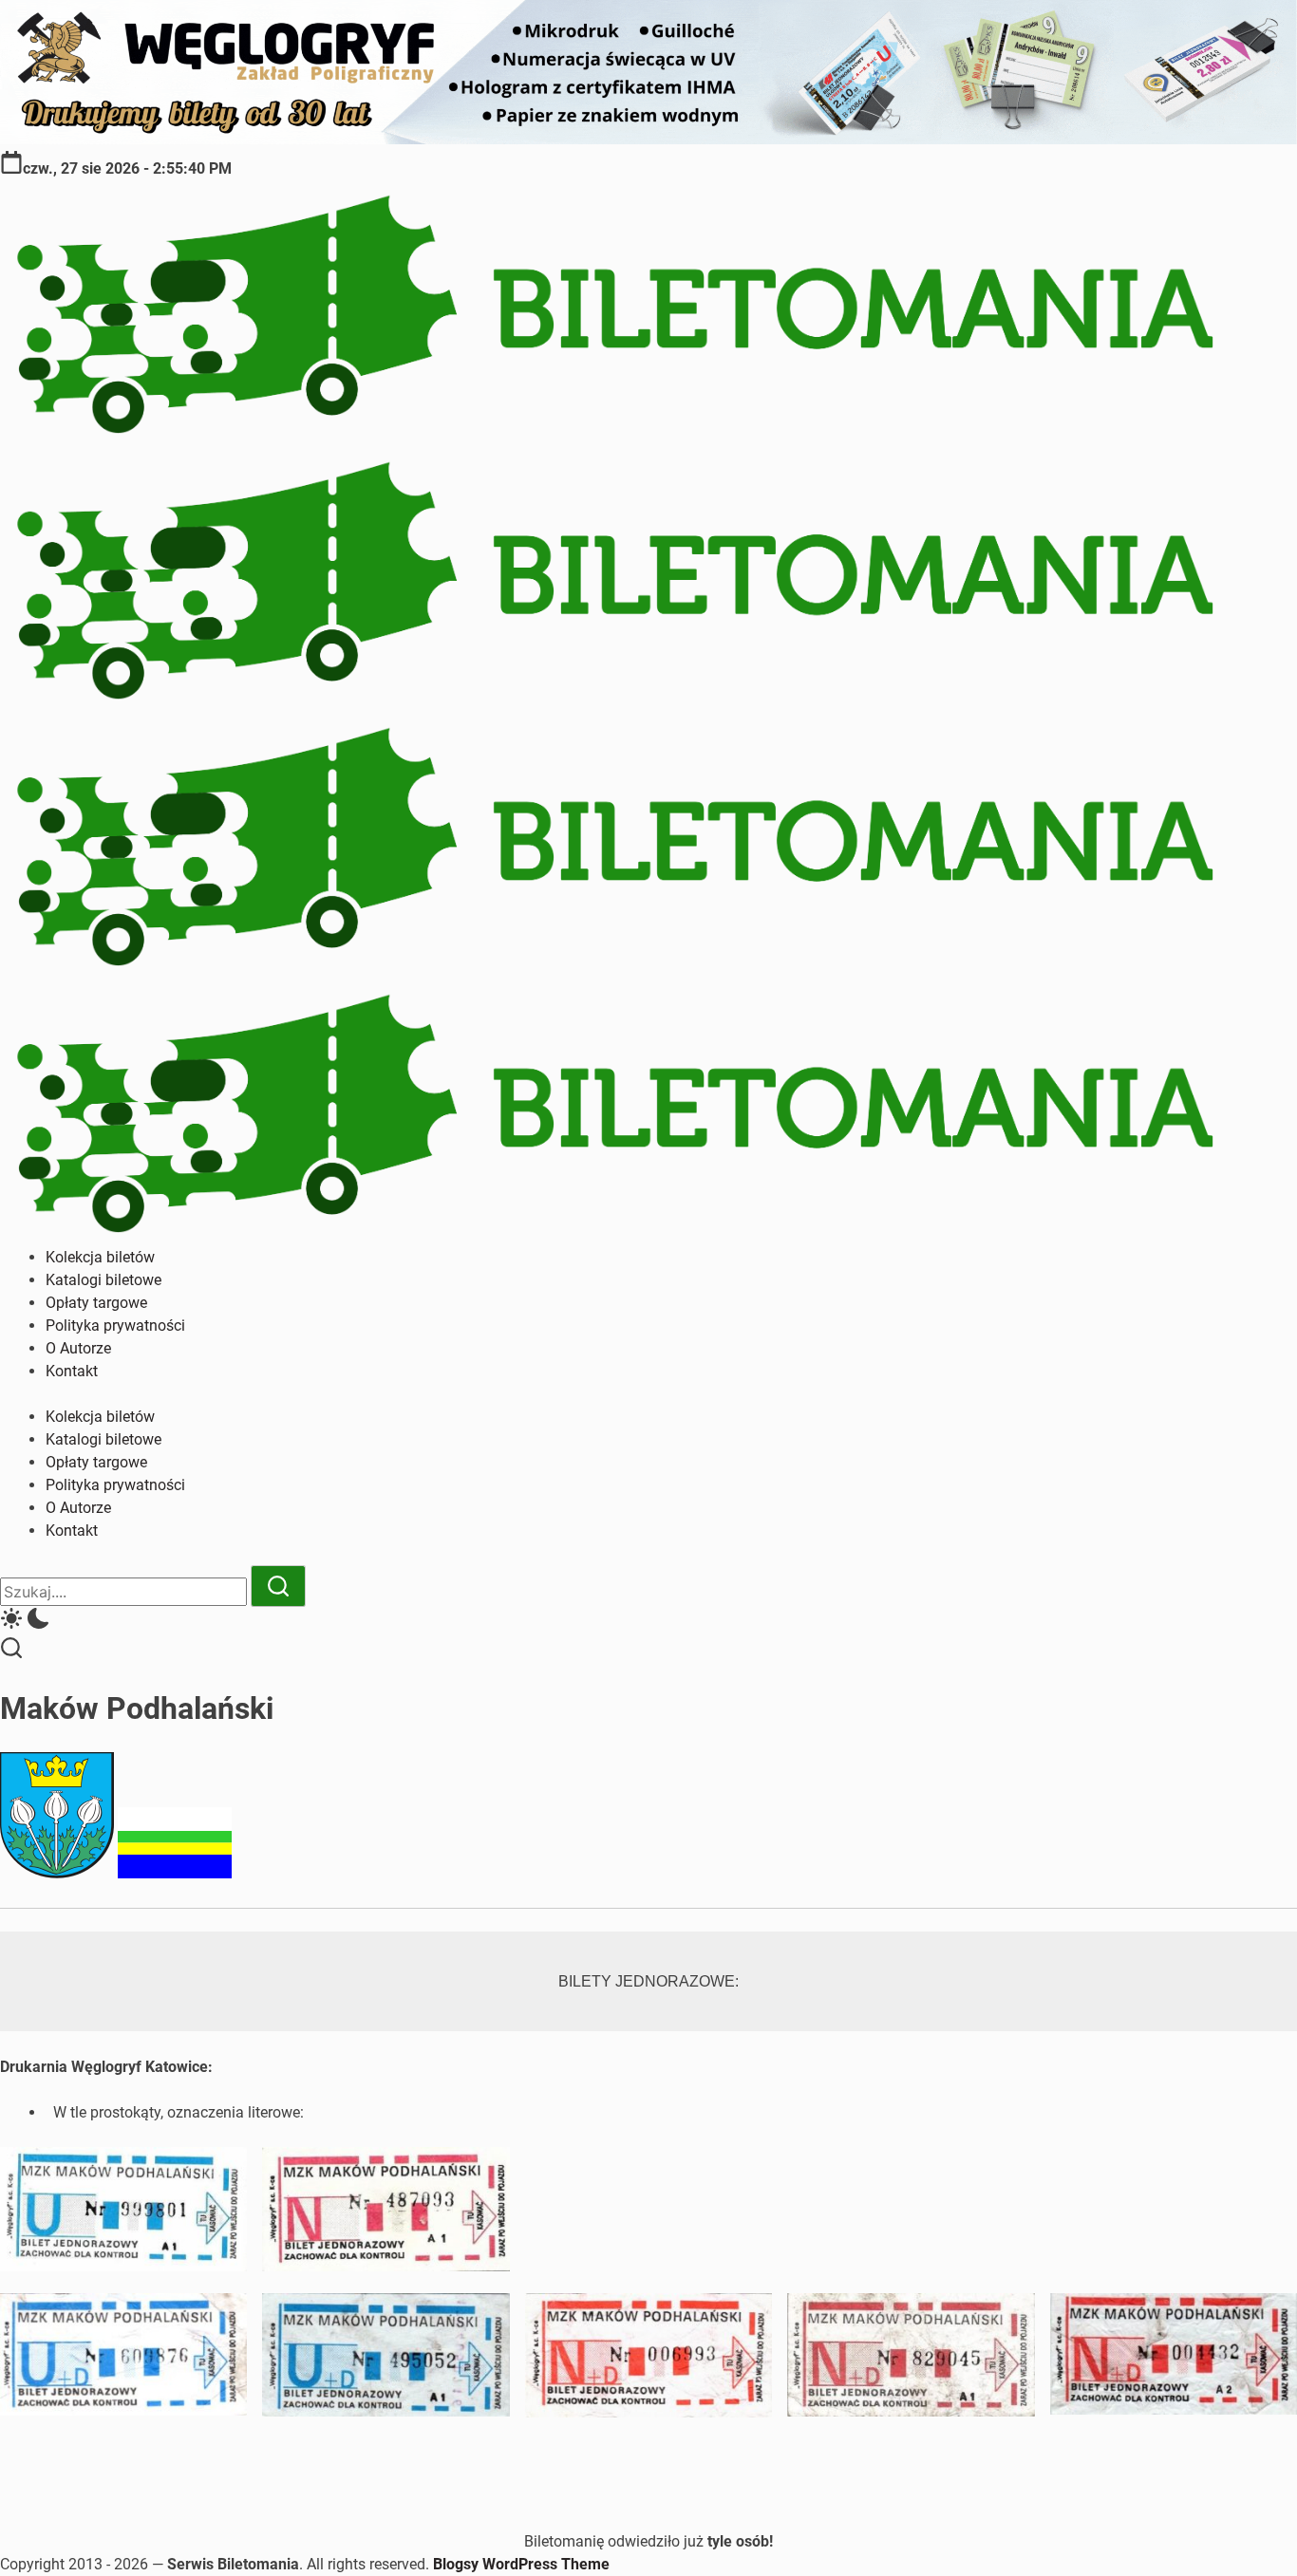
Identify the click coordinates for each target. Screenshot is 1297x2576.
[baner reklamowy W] (648, 139)
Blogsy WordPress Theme (521, 2564)
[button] (648, 1622)
